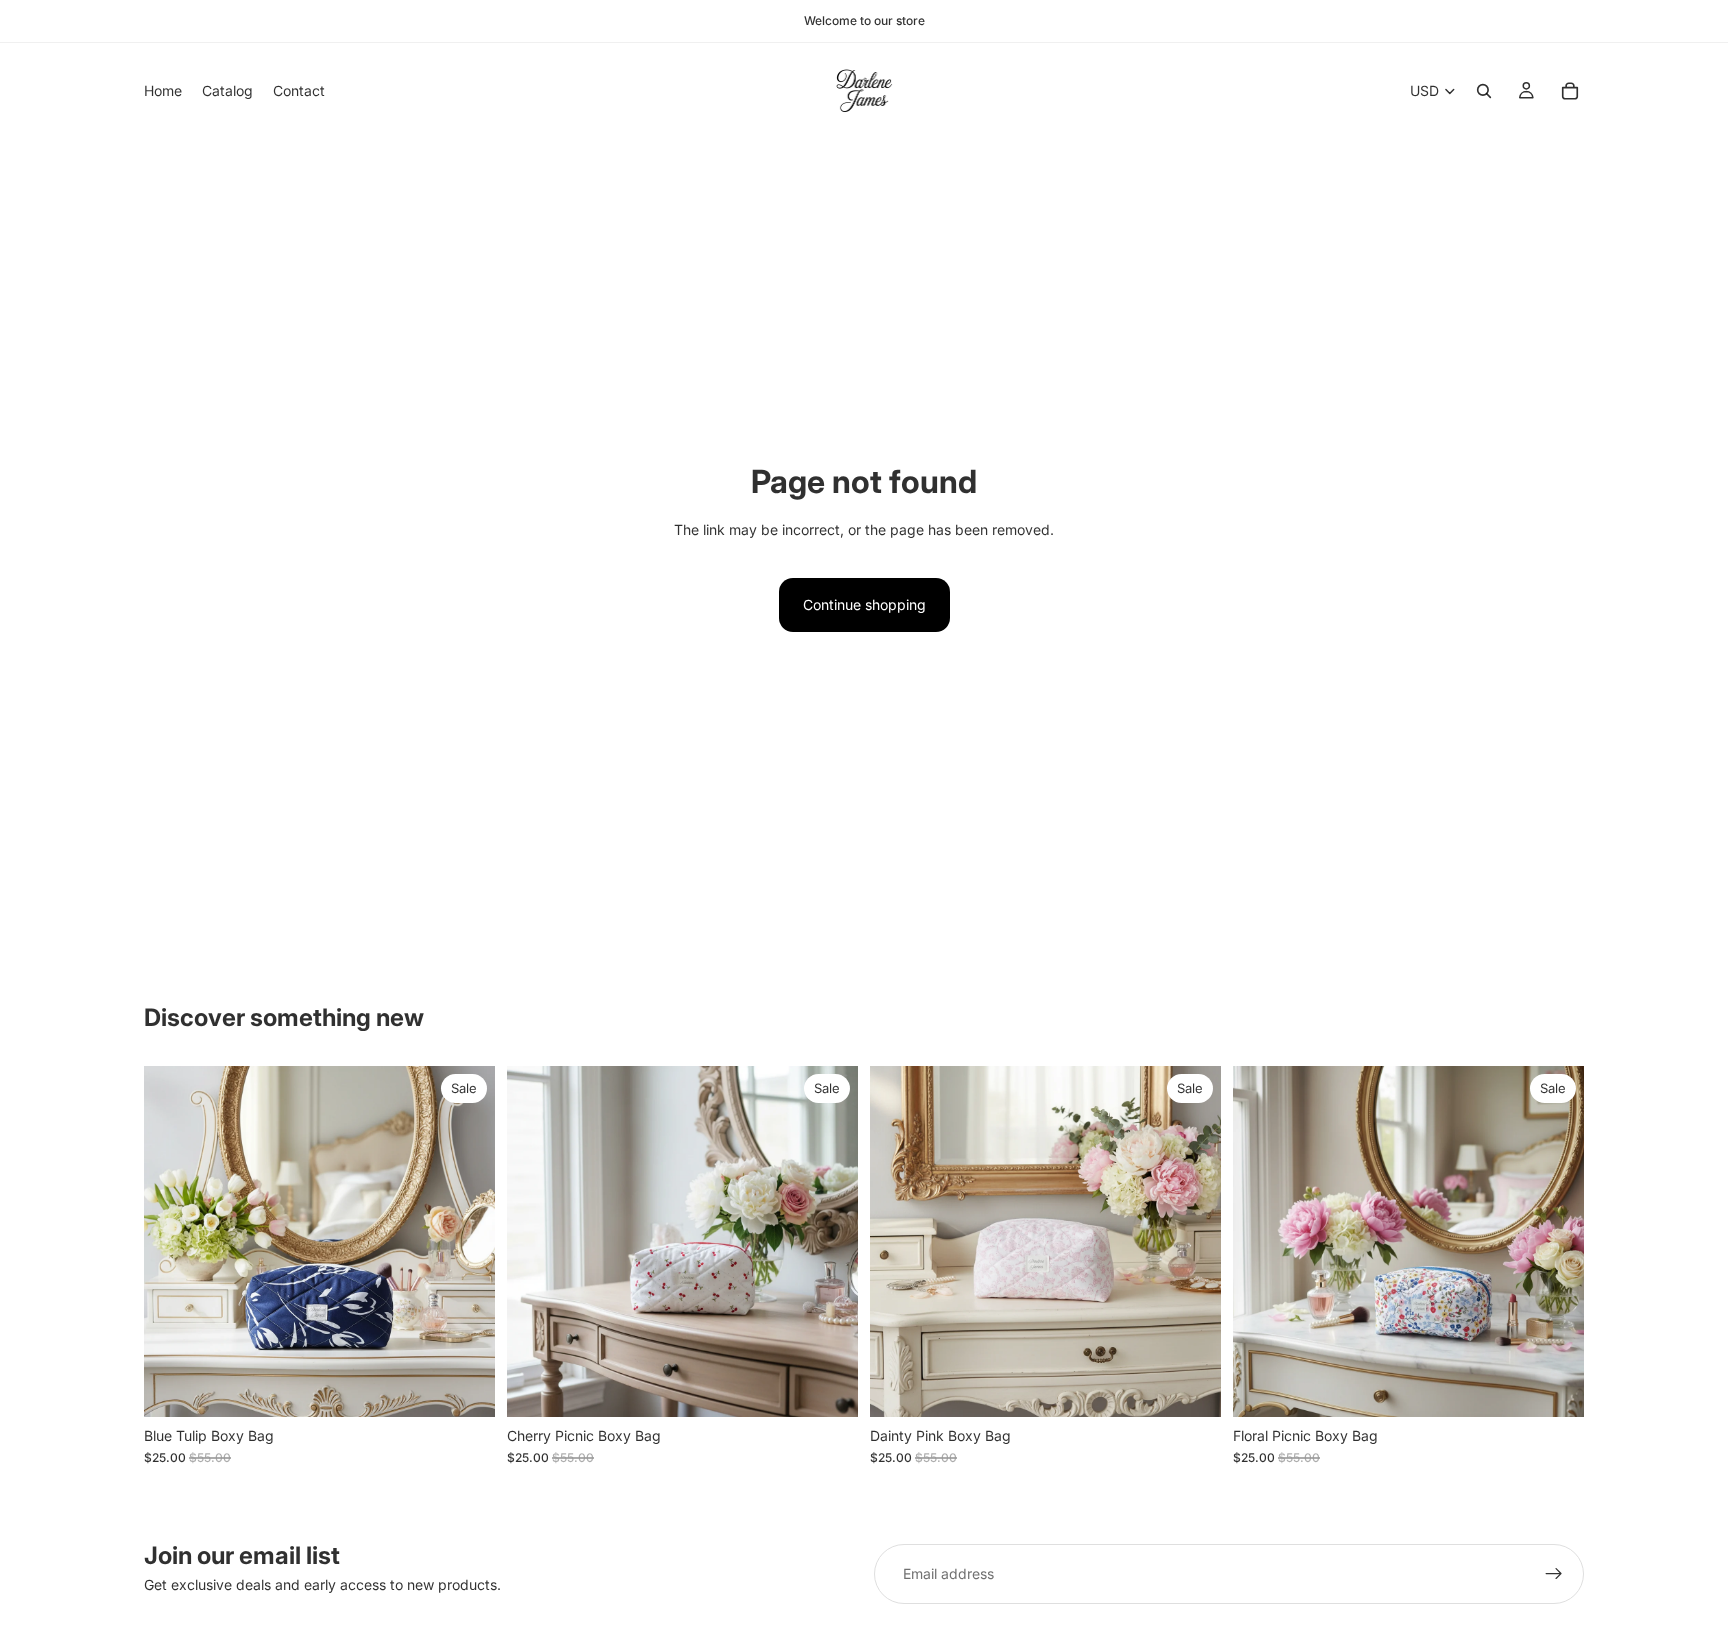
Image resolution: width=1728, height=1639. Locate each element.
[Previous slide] (174, 1241)
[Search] (1484, 91)
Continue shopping (864, 604)
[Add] (464, 1386)
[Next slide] (465, 1241)
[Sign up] (1554, 1574)
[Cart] (1570, 91)
